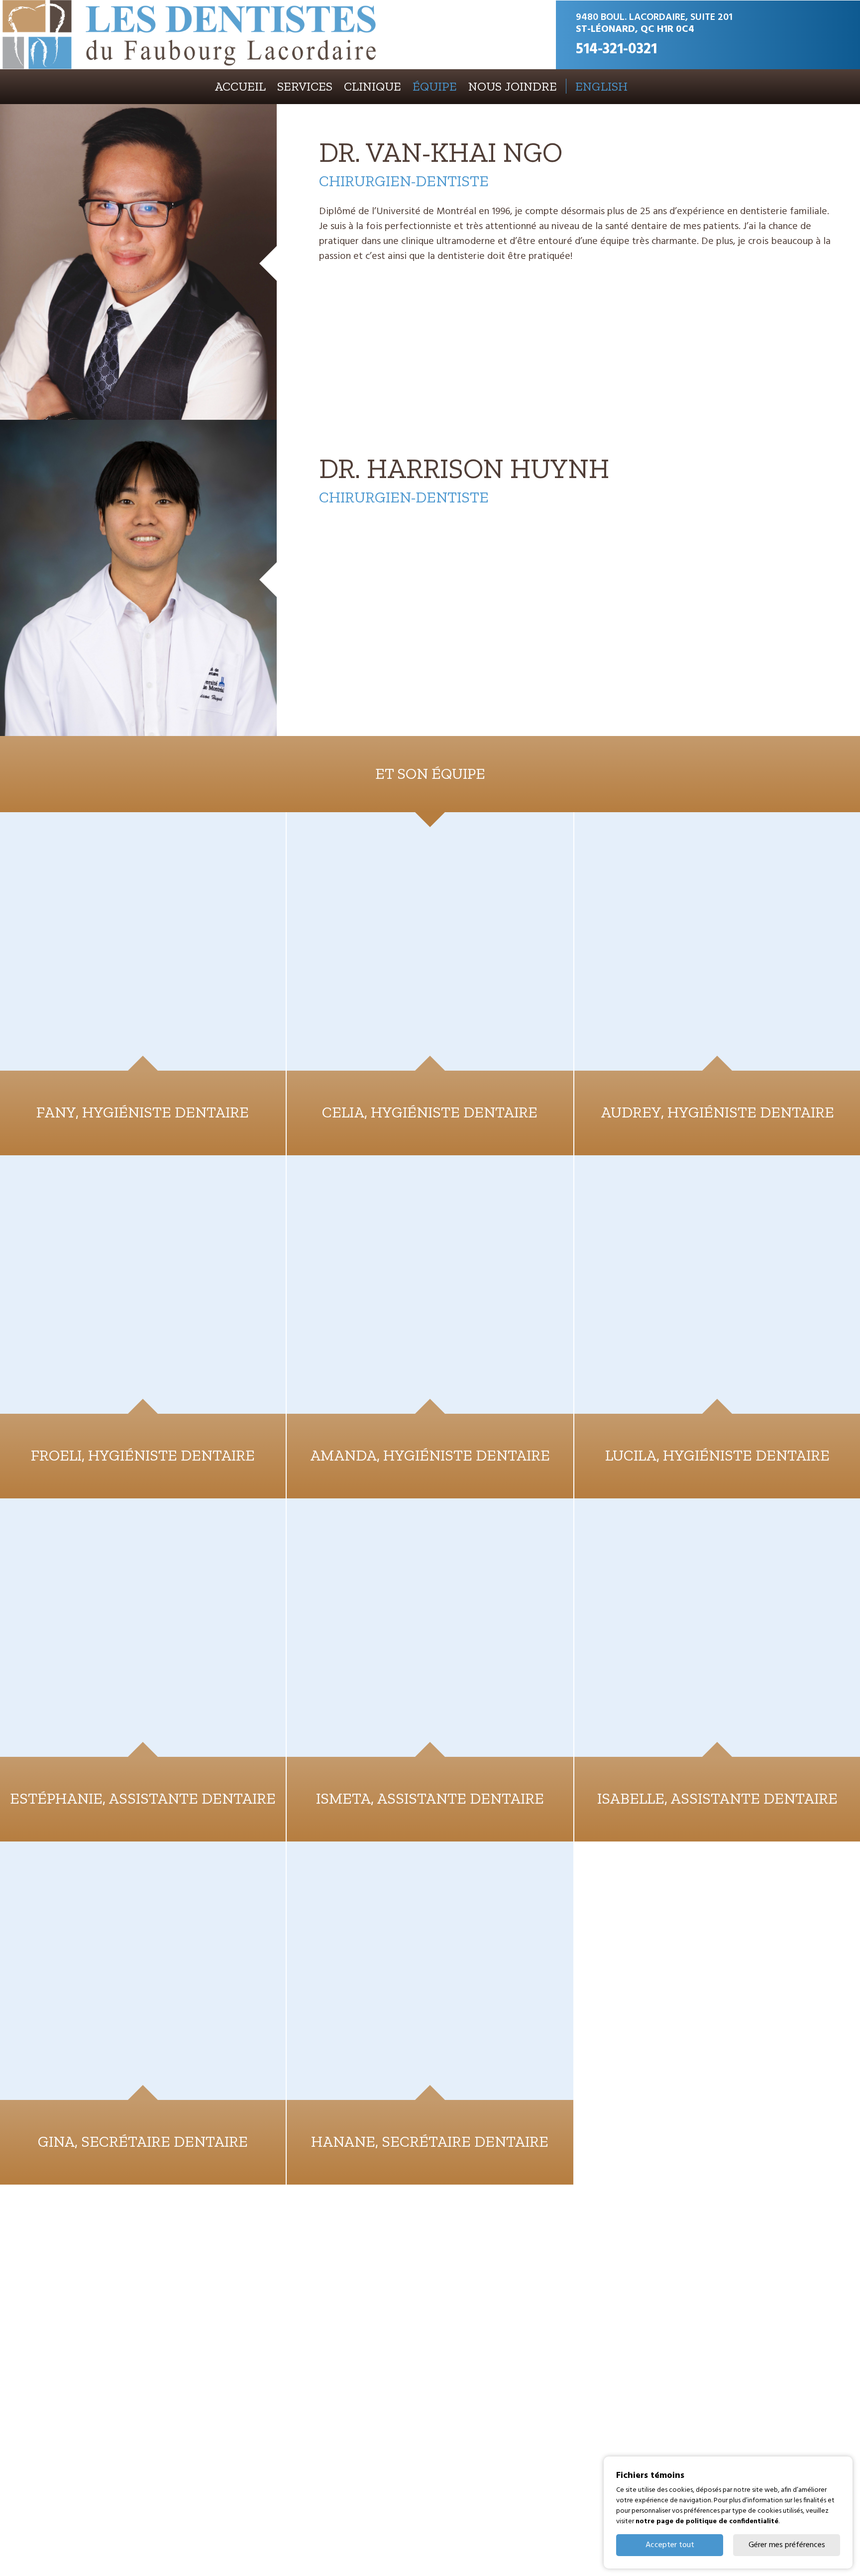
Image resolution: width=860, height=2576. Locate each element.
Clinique (373, 86)
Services (305, 86)
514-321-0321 (616, 49)
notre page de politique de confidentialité (707, 2521)
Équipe (435, 86)
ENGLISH (601, 86)
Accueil (240, 86)
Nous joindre (513, 86)
